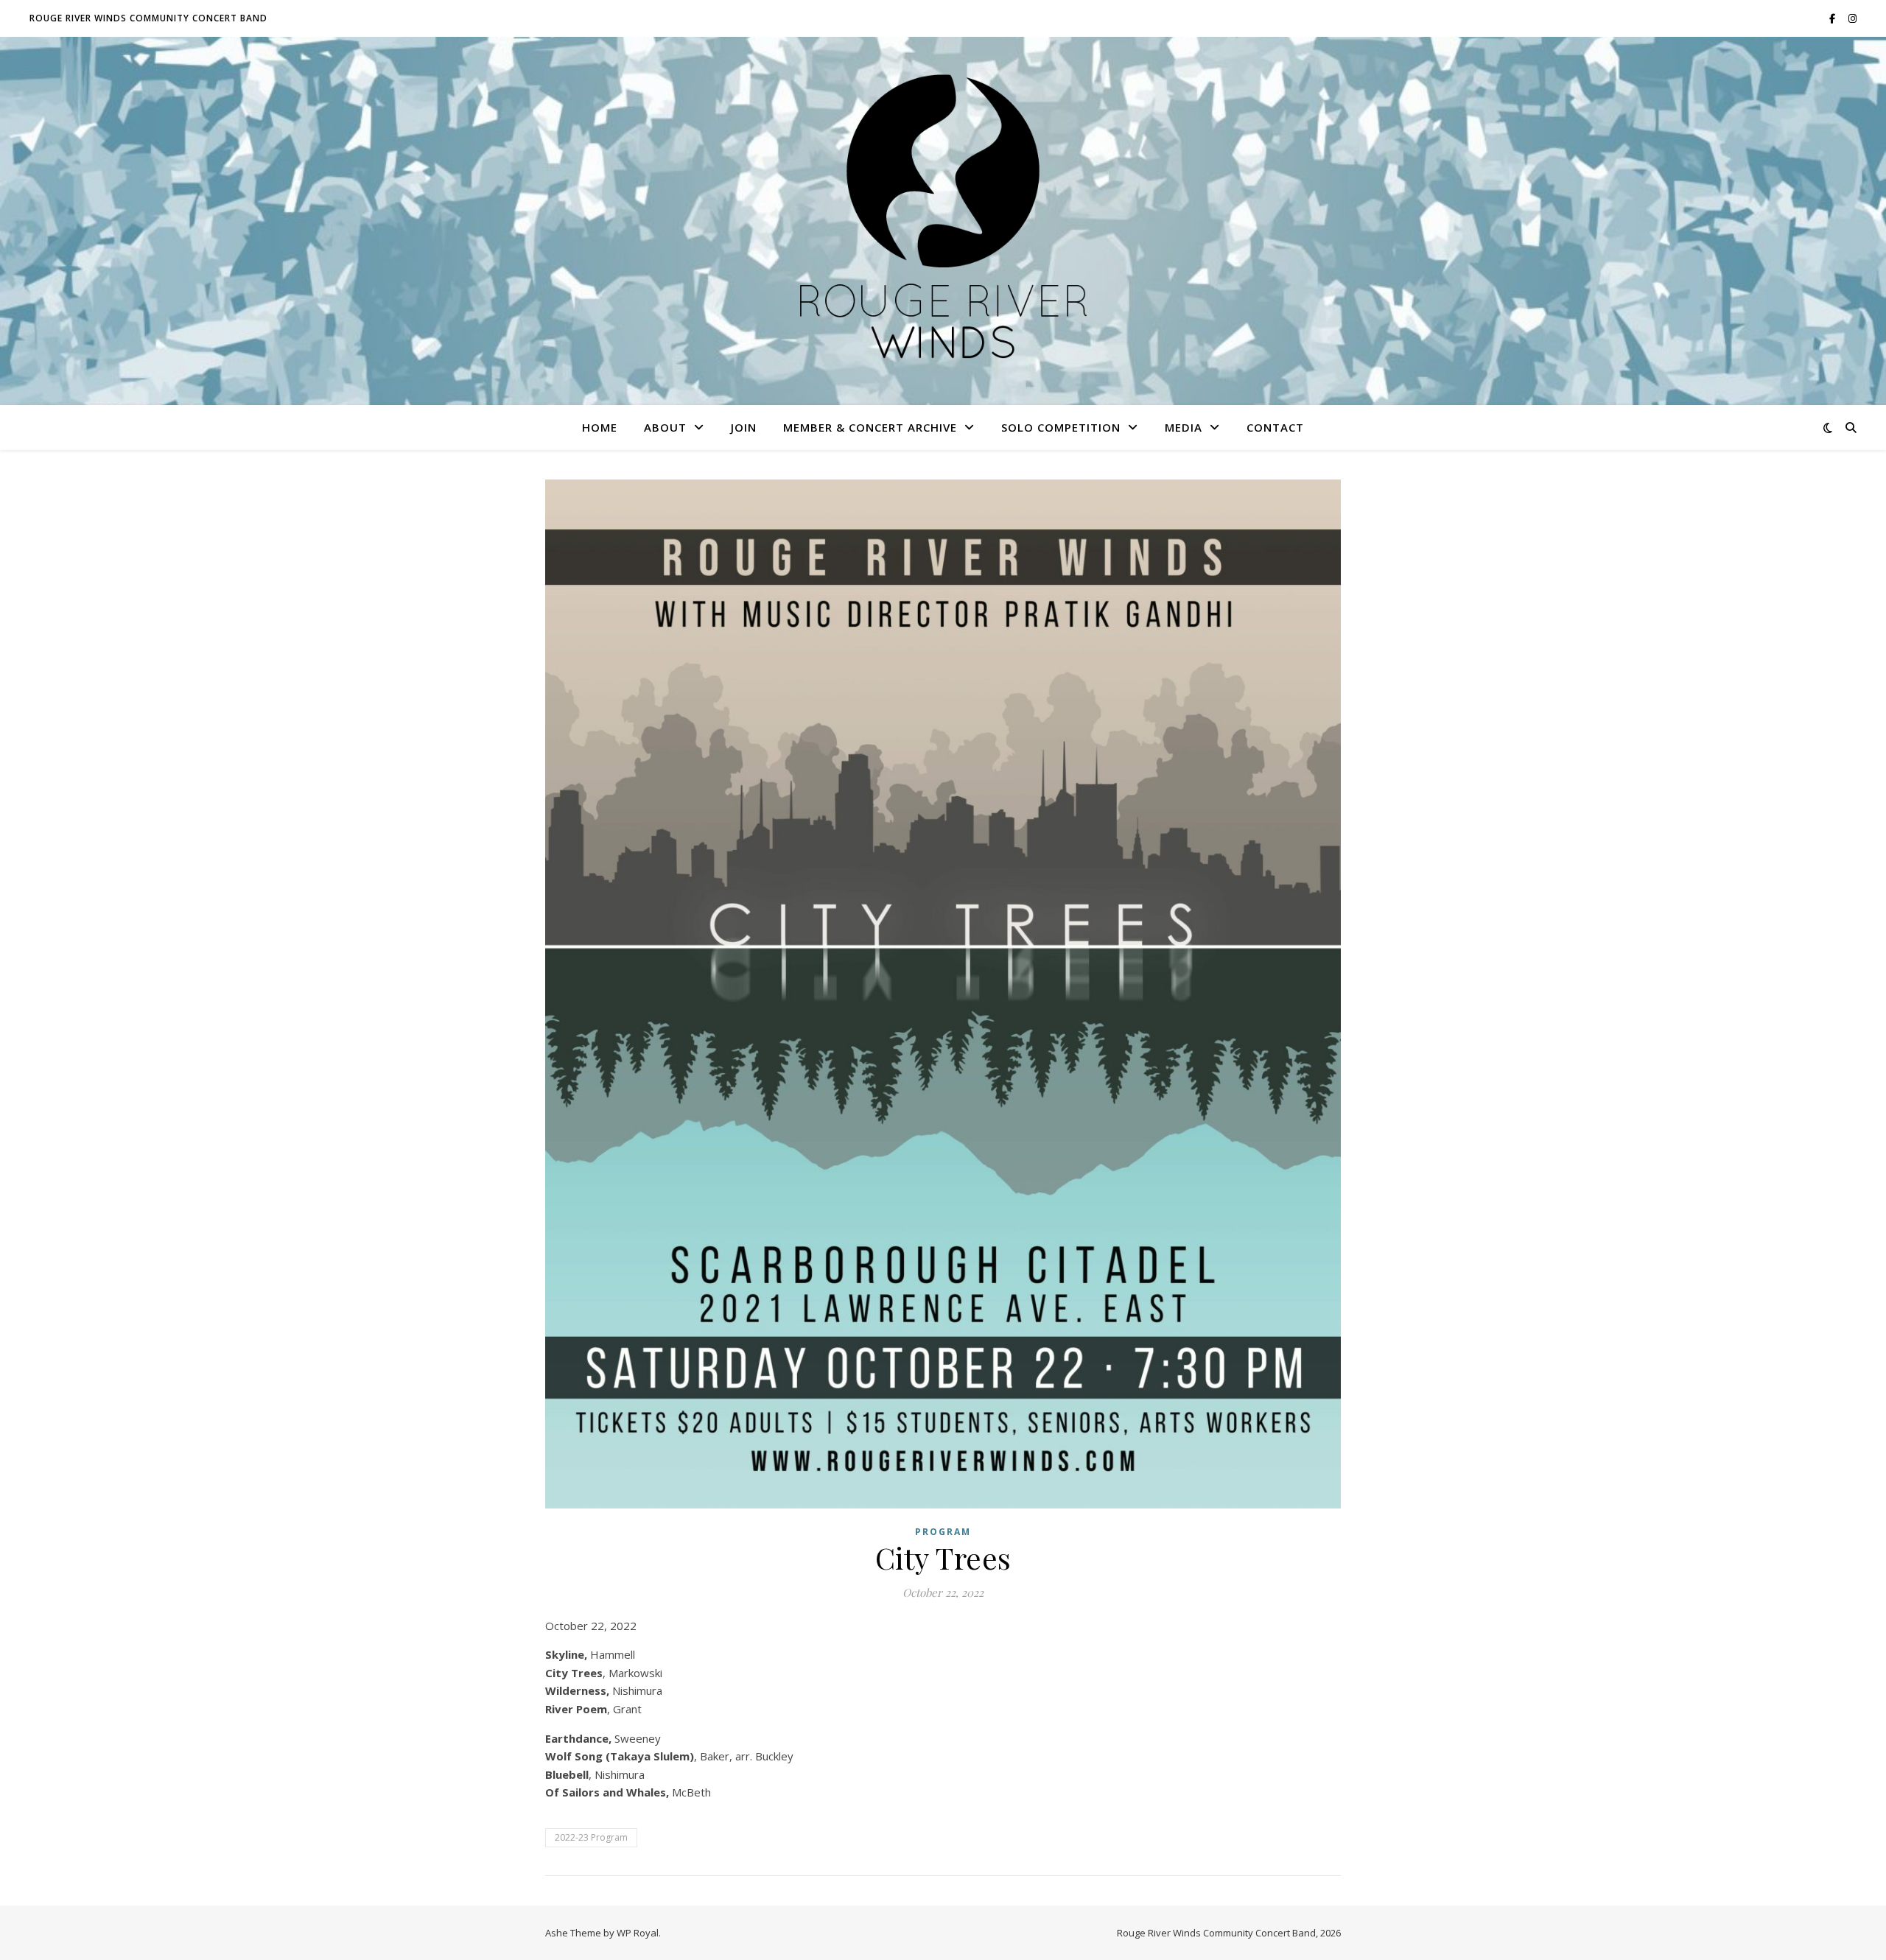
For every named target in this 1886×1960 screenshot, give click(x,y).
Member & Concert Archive (870, 427)
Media (1184, 427)
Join (744, 427)
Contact (1275, 427)
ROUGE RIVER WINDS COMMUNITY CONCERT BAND (148, 18)
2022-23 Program (591, 1837)
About (665, 427)
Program (943, 1532)
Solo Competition (1061, 427)
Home (600, 427)
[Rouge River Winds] (943, 221)
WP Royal (638, 1933)
